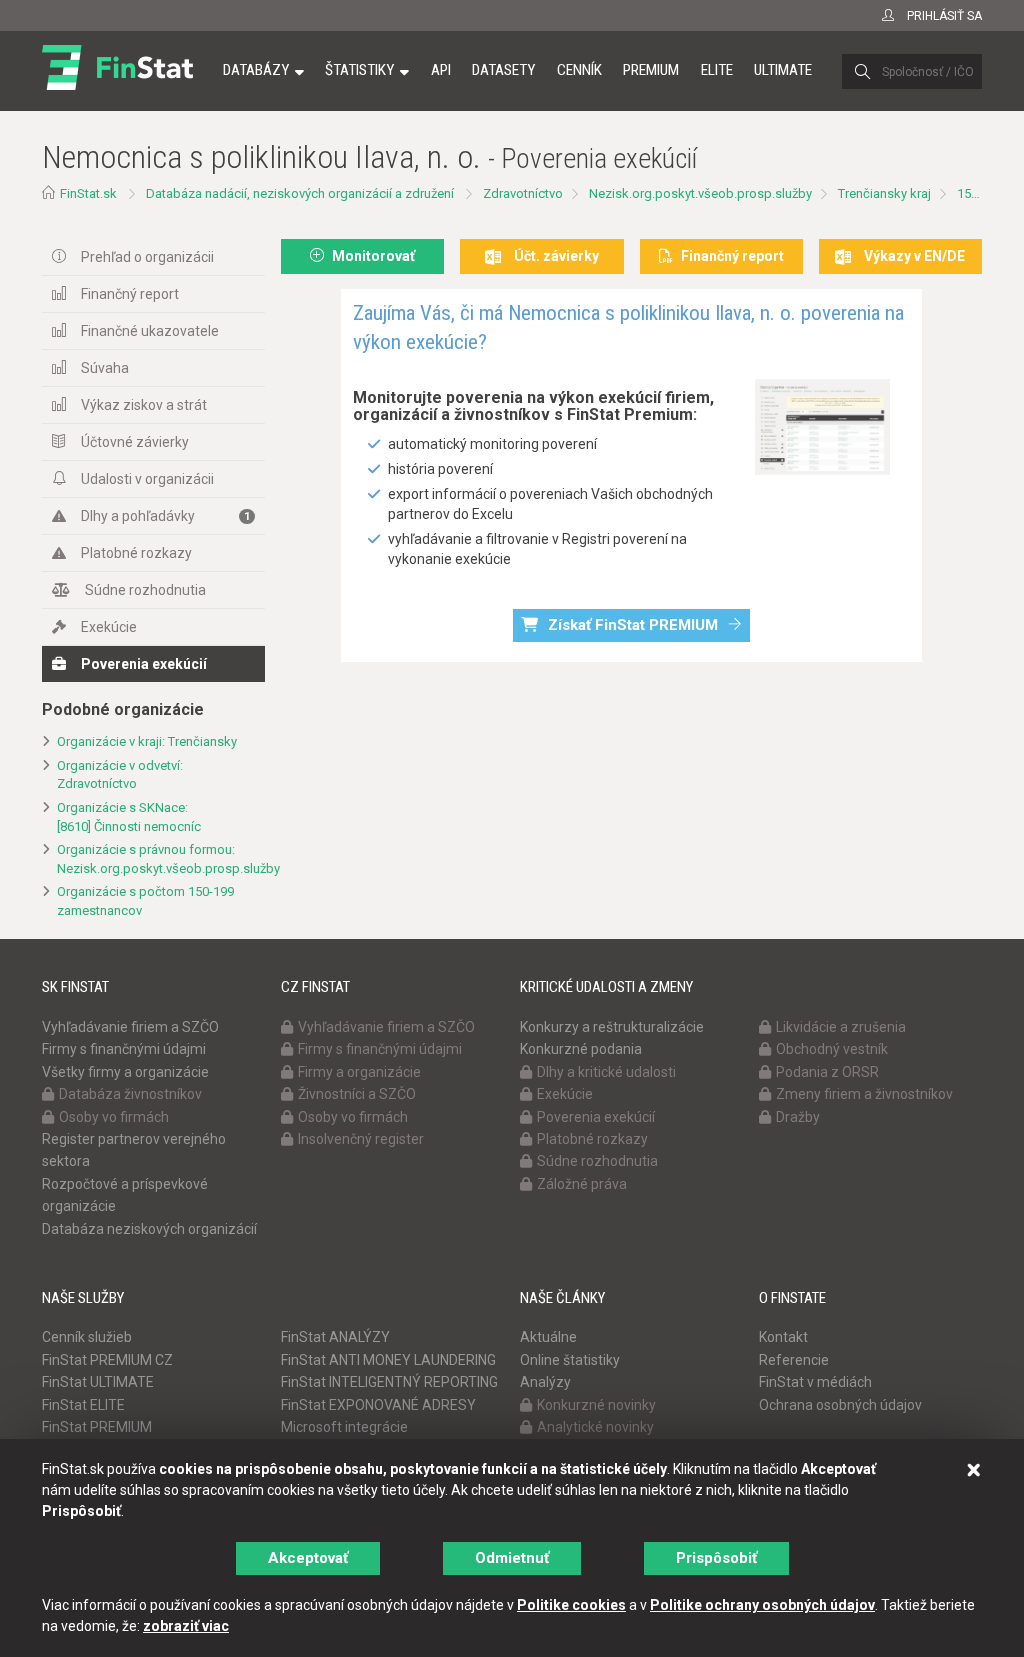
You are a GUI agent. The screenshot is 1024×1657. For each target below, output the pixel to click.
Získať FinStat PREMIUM (633, 625)
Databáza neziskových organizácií (149, 1229)
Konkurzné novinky (596, 1405)
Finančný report (130, 294)
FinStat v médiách (815, 1382)
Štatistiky (359, 70)
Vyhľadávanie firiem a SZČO (130, 1027)
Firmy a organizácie (359, 1072)
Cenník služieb (87, 1337)
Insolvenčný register (361, 1139)
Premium (651, 70)
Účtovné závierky (135, 442)
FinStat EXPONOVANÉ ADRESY (378, 1405)
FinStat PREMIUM (97, 1427)
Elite (717, 70)
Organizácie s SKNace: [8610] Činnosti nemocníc (129, 817)
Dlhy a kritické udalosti (606, 1072)
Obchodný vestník (832, 1049)
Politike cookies (571, 1605)
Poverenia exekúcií (144, 664)
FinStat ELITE (83, 1405)
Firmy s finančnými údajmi (124, 1049)
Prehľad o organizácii (147, 257)
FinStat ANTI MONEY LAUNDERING (388, 1360)
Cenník (579, 70)
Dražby (798, 1117)
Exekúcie (109, 627)
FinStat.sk (88, 193)
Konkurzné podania (581, 1049)
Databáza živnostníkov (130, 1094)
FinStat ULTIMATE (98, 1382)
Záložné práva (582, 1184)
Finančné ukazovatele (150, 331)
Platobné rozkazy (136, 553)
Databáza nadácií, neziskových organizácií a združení (300, 193)
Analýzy (545, 1382)
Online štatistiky (570, 1360)
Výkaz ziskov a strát (144, 405)
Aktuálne (548, 1337)
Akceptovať (308, 1558)
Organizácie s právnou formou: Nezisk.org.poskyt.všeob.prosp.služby (161, 859)
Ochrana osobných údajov (840, 1405)
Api (441, 70)
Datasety (503, 70)
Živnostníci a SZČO (357, 1094)
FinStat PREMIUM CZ (107, 1360)
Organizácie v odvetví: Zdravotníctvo (120, 775)
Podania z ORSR (827, 1072)
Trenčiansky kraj (884, 193)
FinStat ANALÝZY (335, 1337)
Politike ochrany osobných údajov (762, 1605)
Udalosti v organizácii (147, 479)
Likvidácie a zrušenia (841, 1027)
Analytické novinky (595, 1427)
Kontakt (783, 1337)
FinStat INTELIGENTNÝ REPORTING (389, 1382)
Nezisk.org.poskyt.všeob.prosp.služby (700, 193)
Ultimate (783, 70)
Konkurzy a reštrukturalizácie (612, 1027)
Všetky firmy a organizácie (125, 1072)
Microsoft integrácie (344, 1427)
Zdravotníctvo (523, 193)
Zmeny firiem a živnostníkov (864, 1094)
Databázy (256, 70)
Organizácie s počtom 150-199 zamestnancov (145, 901)
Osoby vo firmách (114, 1117)
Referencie (794, 1360)
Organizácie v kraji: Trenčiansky (147, 741)
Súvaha (105, 368)
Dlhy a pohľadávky (165, 516)
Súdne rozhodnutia (145, 590)
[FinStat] (117, 84)
